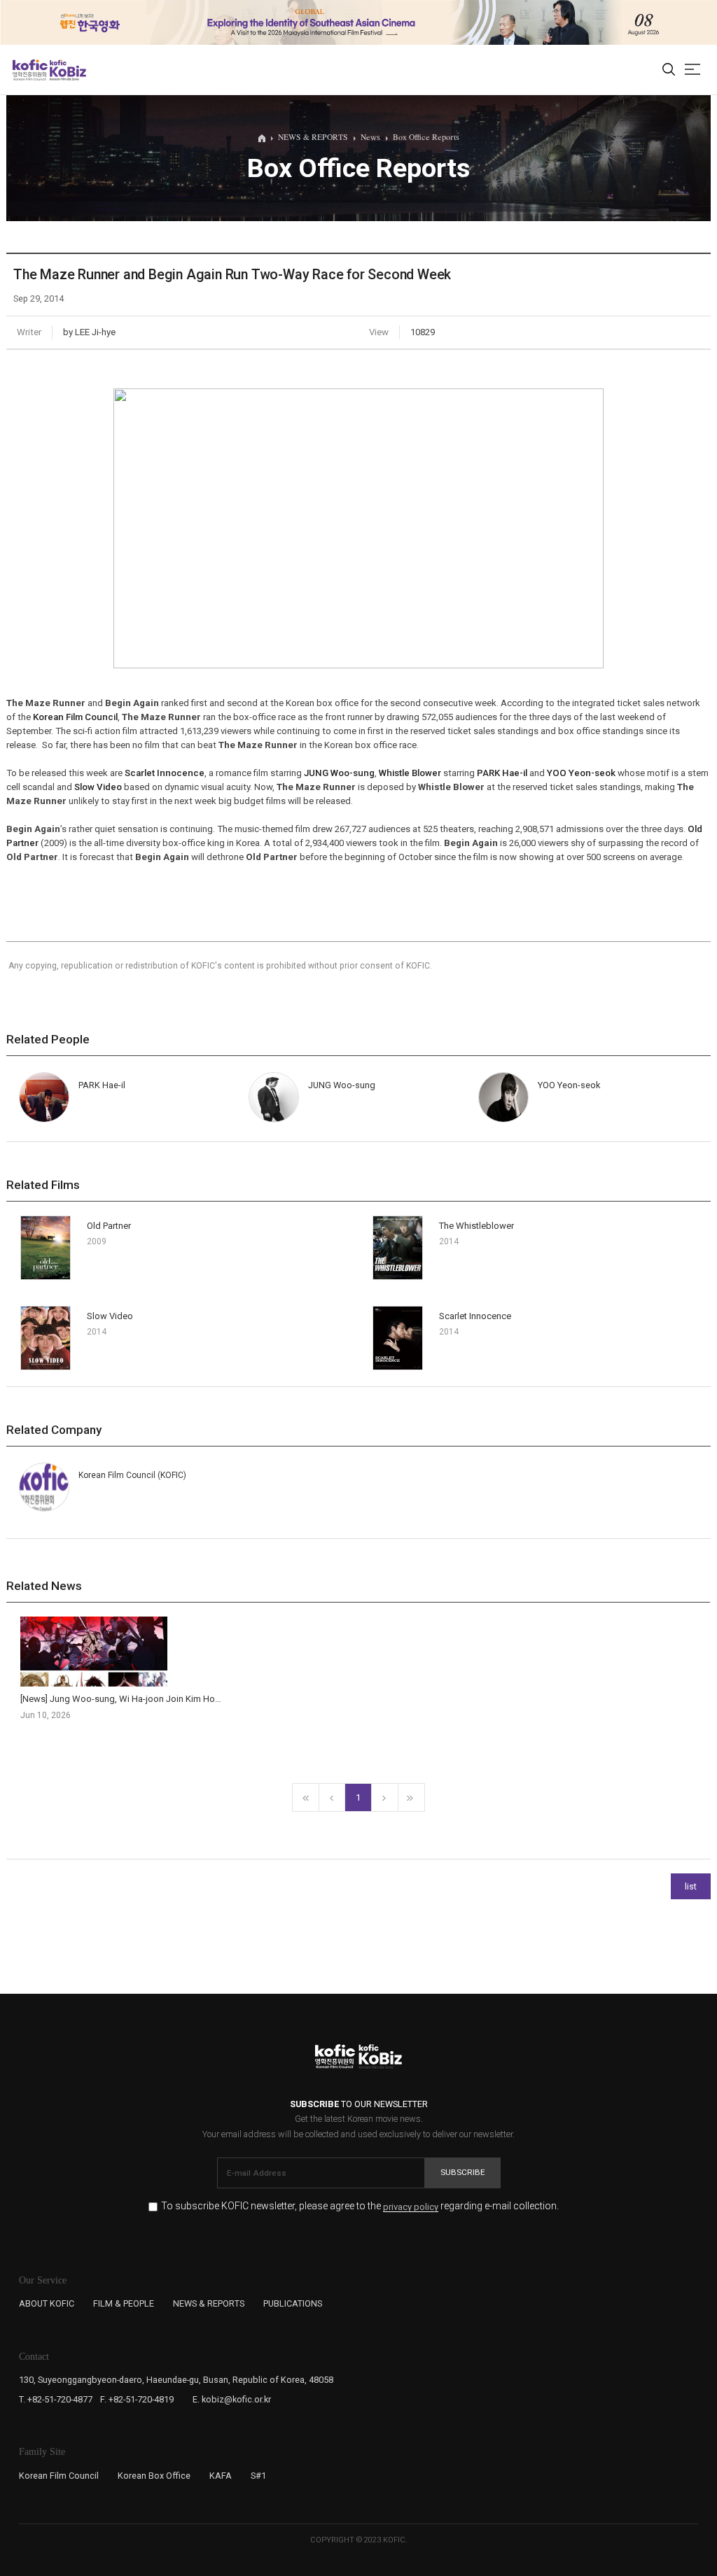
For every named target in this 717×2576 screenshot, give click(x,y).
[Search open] (669, 70)
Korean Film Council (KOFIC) (132, 1475)
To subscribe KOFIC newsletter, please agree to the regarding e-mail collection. (360, 2206)
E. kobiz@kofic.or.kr (232, 2399)
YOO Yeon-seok (581, 773)
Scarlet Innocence (165, 773)
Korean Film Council (75, 717)
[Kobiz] (67, 70)
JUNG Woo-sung (339, 773)
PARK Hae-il (502, 773)
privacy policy (411, 2207)
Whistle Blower (410, 773)
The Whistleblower (476, 1226)
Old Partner (109, 1226)
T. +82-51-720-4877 (56, 2399)
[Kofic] (30, 70)
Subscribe (463, 2172)
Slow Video (98, 787)
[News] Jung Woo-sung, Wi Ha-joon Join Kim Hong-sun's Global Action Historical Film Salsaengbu (218, 1699)
